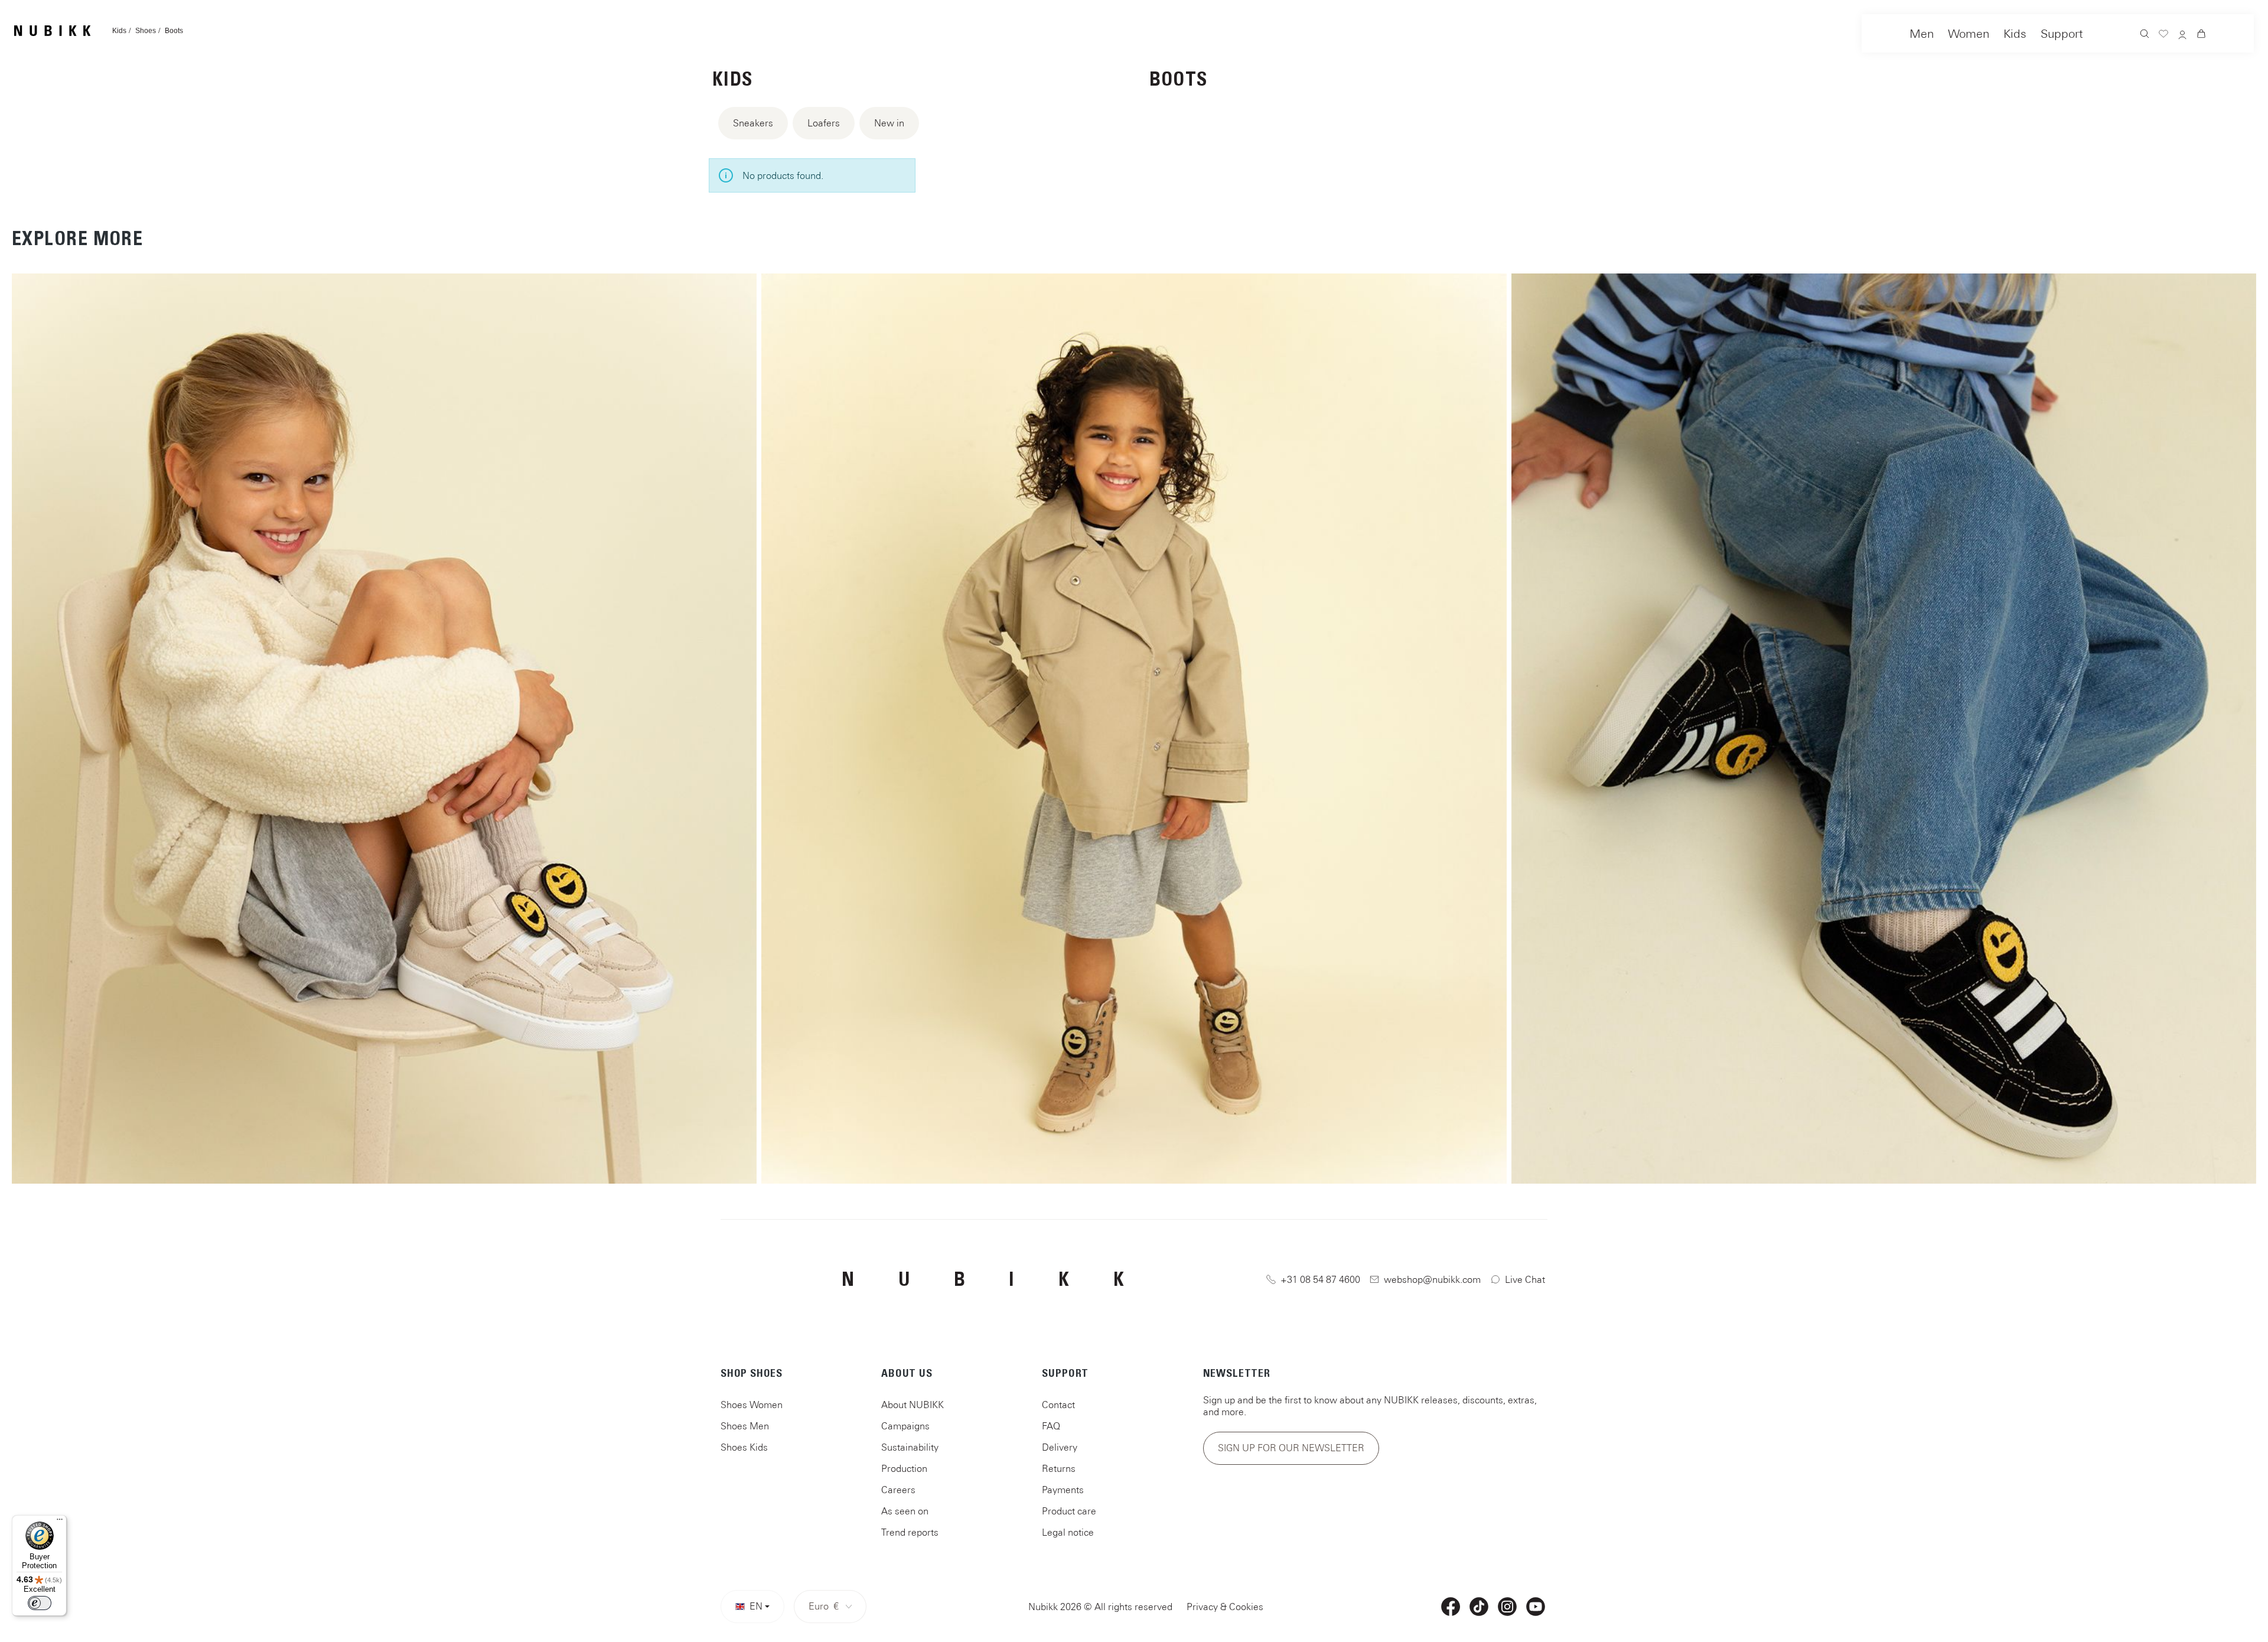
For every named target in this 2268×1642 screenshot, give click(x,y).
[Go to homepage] (52, 31)
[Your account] (2182, 36)
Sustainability (910, 1447)
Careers (898, 1490)
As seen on (905, 1511)
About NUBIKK (913, 1405)
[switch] (40, 1603)
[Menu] (60, 1522)
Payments (1063, 1490)
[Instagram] (1507, 1607)
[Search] (2145, 35)
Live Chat (1525, 1279)
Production (904, 1468)
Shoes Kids (744, 1447)
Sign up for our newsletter (1291, 1448)
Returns (1059, 1468)
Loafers (824, 123)
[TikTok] (1479, 1607)
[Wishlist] (2163, 35)
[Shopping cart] (2201, 35)
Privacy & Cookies (1225, 1607)
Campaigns (905, 1426)
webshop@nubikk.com (1432, 1279)
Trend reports (910, 1532)
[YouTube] (1536, 1607)
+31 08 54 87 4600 (1320, 1279)
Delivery (1060, 1447)
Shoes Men (745, 1426)
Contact (1058, 1405)
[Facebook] (1451, 1607)
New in (889, 123)
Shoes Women (752, 1405)
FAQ (1051, 1426)
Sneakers (753, 123)
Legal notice (1068, 1532)
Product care (1069, 1511)
